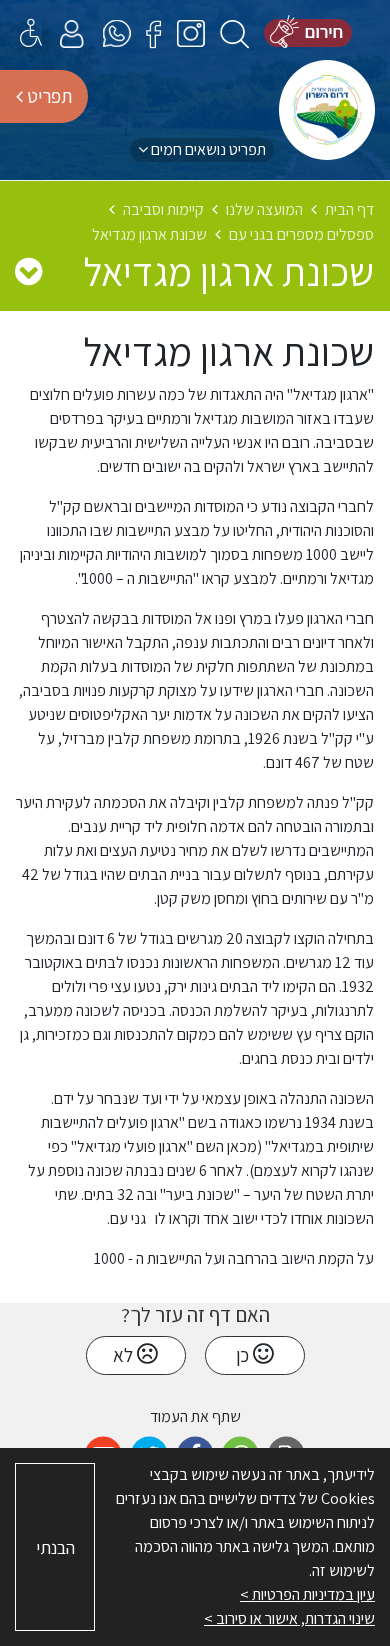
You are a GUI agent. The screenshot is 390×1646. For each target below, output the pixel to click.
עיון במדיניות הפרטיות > (307, 1594)
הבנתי (55, 1547)
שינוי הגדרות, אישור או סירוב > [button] (289, 1618)
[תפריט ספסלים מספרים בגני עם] (28, 271)
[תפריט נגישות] (31, 32)
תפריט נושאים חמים (207, 149)
